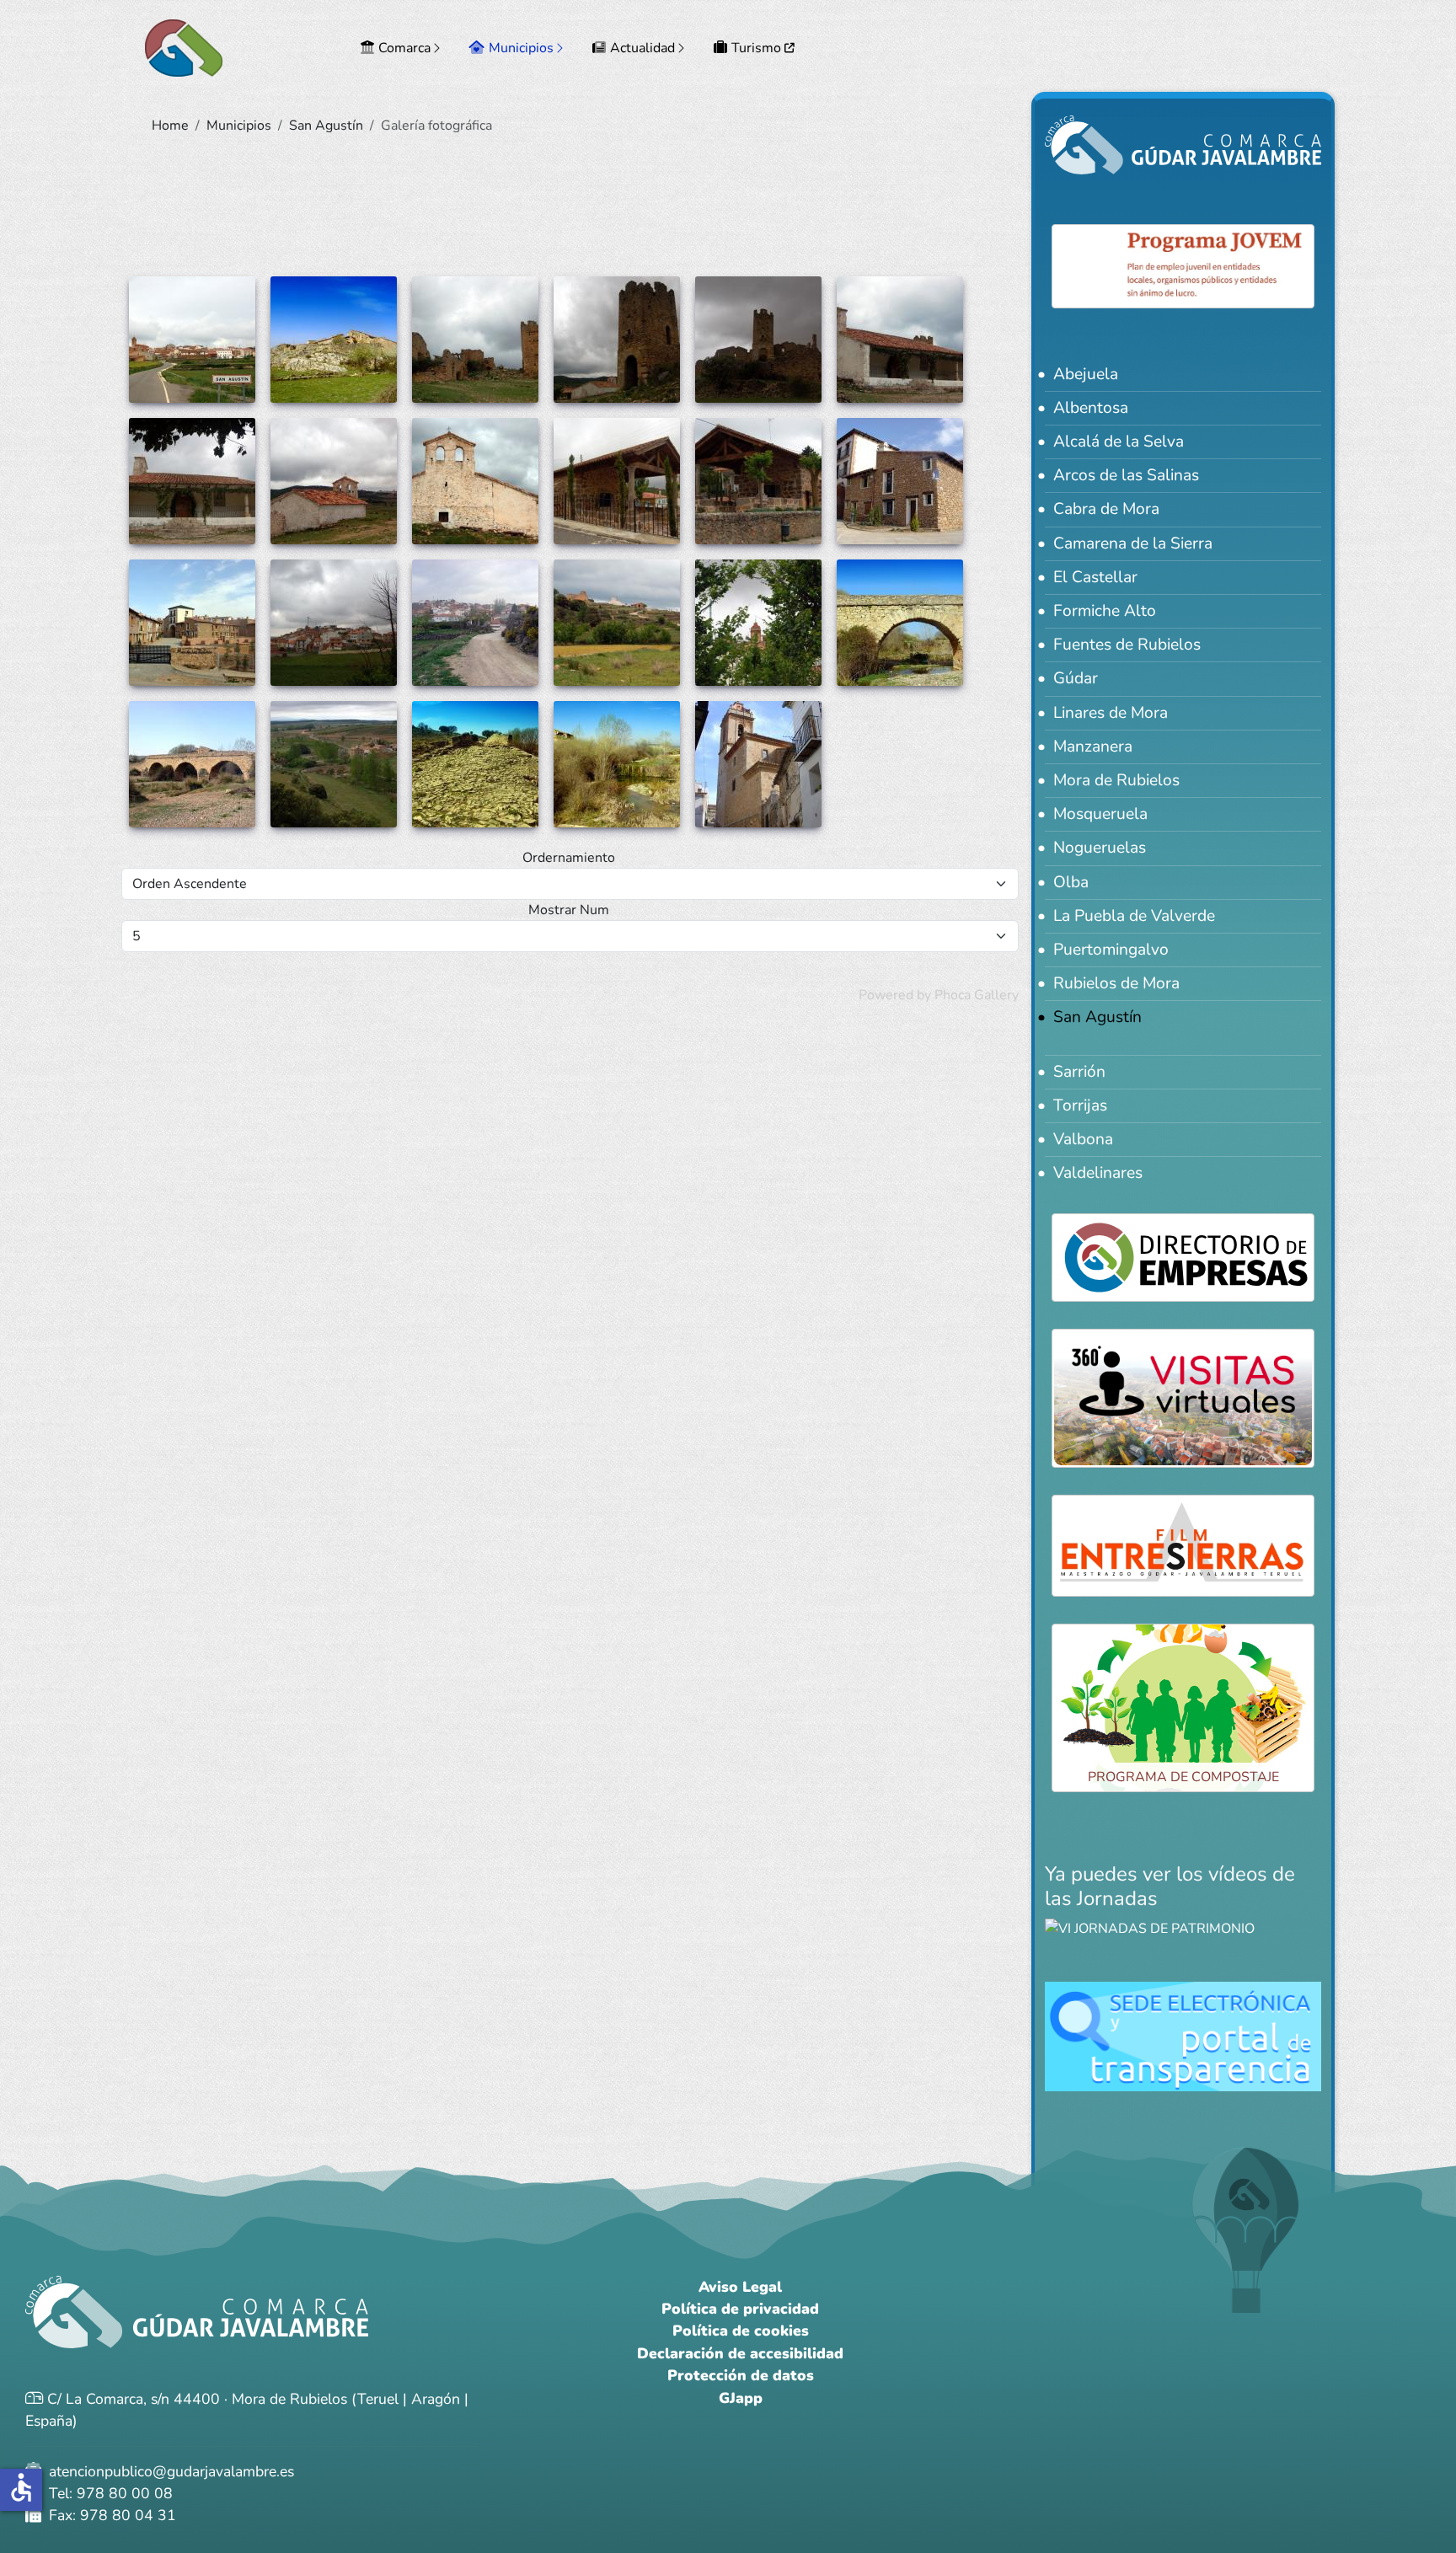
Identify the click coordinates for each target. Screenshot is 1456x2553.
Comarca (404, 48)
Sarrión (1079, 1072)
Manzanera (1093, 747)
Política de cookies (741, 2331)
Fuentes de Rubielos (1127, 645)
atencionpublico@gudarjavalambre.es (169, 2471)
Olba (1071, 882)
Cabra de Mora (1106, 509)
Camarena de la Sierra (1133, 543)
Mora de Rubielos (1116, 780)
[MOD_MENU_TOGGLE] (438, 48)
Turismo (758, 48)
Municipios (521, 48)
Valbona (1083, 1139)
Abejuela (1086, 374)
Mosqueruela (1100, 814)
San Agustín (1097, 1017)
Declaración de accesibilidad (740, 2353)
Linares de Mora (1111, 713)
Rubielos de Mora (1116, 983)
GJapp (741, 2398)
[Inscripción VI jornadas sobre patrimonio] (1150, 1928)
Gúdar (1076, 678)
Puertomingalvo (1111, 950)
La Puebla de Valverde (1134, 916)
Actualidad (642, 48)
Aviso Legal (740, 2287)
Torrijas (1080, 1105)
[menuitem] (403, 48)
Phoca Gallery (977, 995)
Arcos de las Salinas (1126, 475)
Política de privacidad (740, 2309)
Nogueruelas (1100, 848)
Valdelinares (1098, 1173)
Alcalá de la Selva (1119, 442)
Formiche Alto (1105, 611)
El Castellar (1095, 577)
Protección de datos (741, 2375)
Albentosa (1091, 408)
